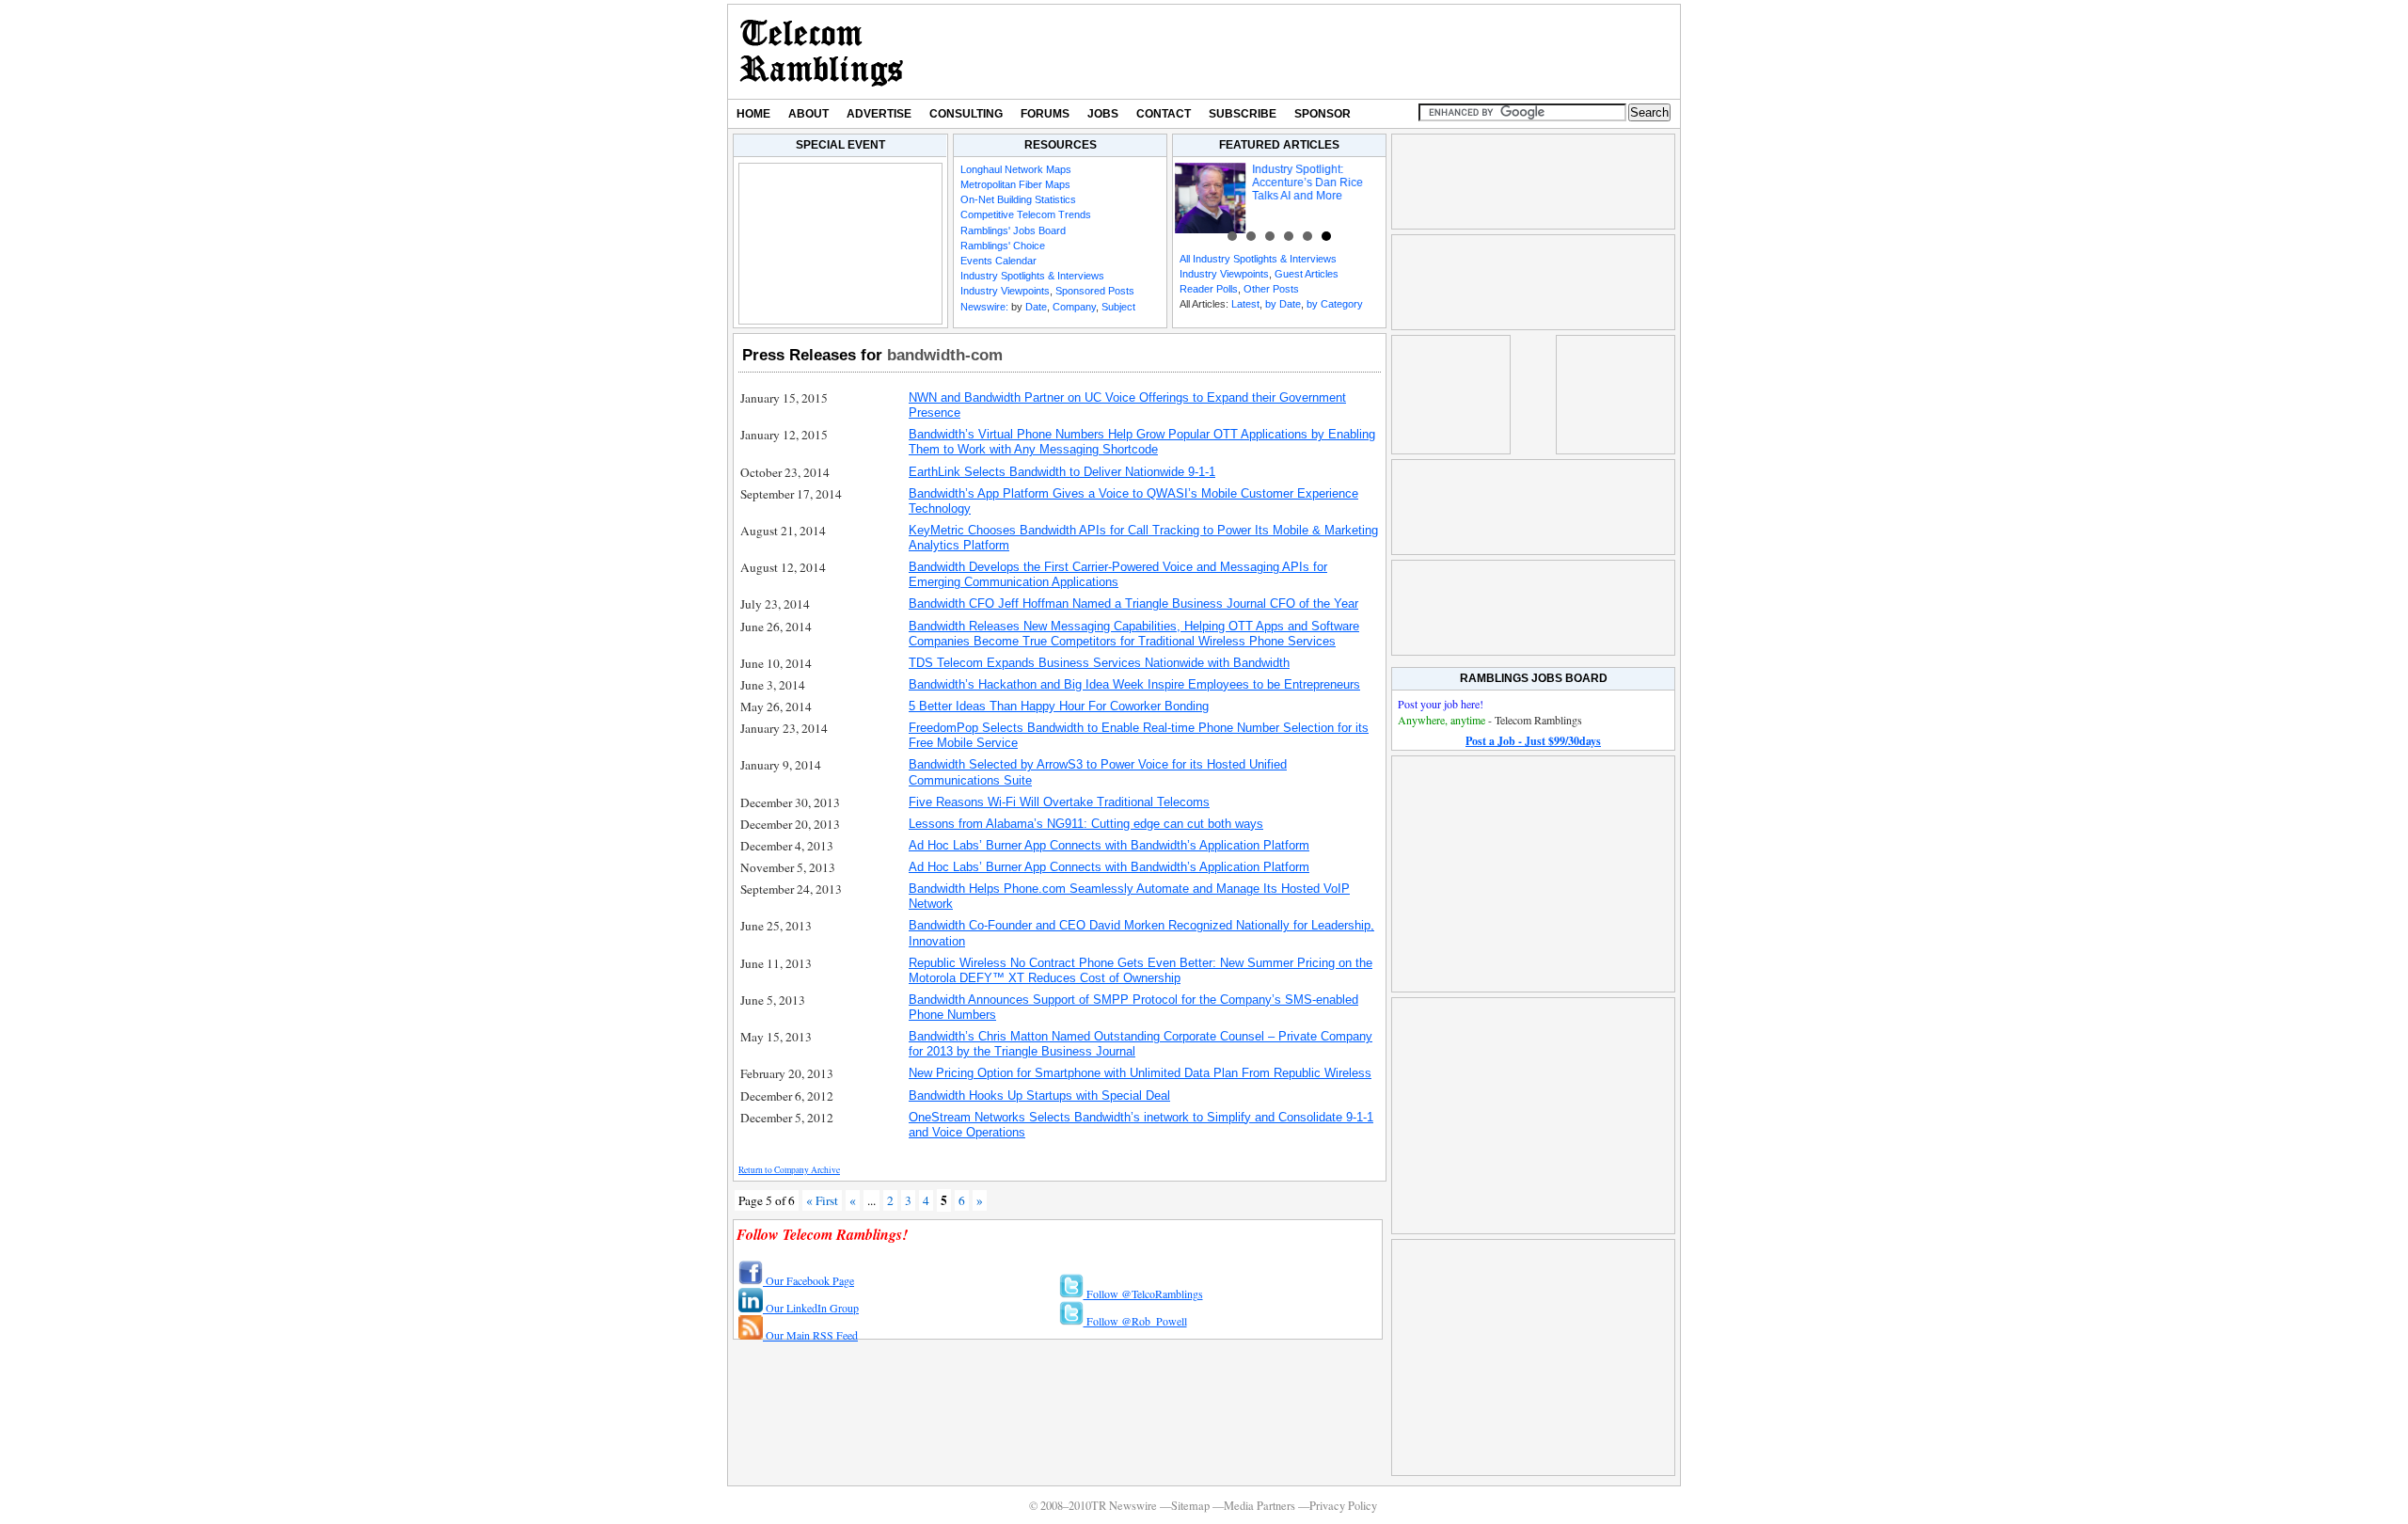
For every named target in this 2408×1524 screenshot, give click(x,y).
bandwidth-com (945, 355)
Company (1074, 307)
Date (1036, 307)
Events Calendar (998, 261)
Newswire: (984, 307)
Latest (1245, 304)
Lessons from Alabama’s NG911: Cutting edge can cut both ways (1086, 824)
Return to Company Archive (789, 1170)
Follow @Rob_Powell (1135, 1321)
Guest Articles (1307, 274)
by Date (1283, 304)
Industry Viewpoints (1005, 291)
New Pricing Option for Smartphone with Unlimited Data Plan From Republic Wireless (1140, 1073)
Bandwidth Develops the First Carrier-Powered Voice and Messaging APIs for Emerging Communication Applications (1118, 574)
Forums (1045, 114)
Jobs (1103, 114)
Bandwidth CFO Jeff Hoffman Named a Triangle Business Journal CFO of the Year (1133, 603)
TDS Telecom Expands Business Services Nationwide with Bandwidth (1099, 663)
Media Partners (1259, 1506)
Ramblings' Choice (1003, 246)
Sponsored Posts (1095, 291)
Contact (1164, 114)
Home (753, 114)
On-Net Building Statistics (1018, 199)
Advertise (879, 114)
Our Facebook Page (808, 1280)
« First (822, 1200)
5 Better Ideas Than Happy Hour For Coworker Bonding (1059, 706)
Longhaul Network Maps (1016, 169)
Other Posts (1271, 289)
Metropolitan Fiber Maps (1015, 184)
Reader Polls (1209, 289)
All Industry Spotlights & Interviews (1258, 259)
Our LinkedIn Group (811, 1308)
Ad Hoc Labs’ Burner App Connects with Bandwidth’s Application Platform (1109, 845)
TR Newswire (822, 52)
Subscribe (1243, 114)
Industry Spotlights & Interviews (1032, 276)
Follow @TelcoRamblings (1143, 1294)
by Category (1335, 304)
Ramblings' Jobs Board (1013, 230)
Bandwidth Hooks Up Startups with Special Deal (1039, 1095)
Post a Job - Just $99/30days (1533, 741)
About (808, 114)
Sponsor (1323, 114)
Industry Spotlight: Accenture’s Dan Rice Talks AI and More (1307, 183)
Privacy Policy (1343, 1506)
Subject (1118, 307)
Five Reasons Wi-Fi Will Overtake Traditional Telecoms (1059, 802)
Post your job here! (1441, 704)
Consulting (966, 114)
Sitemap (1190, 1506)
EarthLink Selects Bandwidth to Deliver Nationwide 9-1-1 (1062, 472)
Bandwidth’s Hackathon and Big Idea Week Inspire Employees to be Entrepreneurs (1134, 684)
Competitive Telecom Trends (1026, 214)
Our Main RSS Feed (810, 1335)
